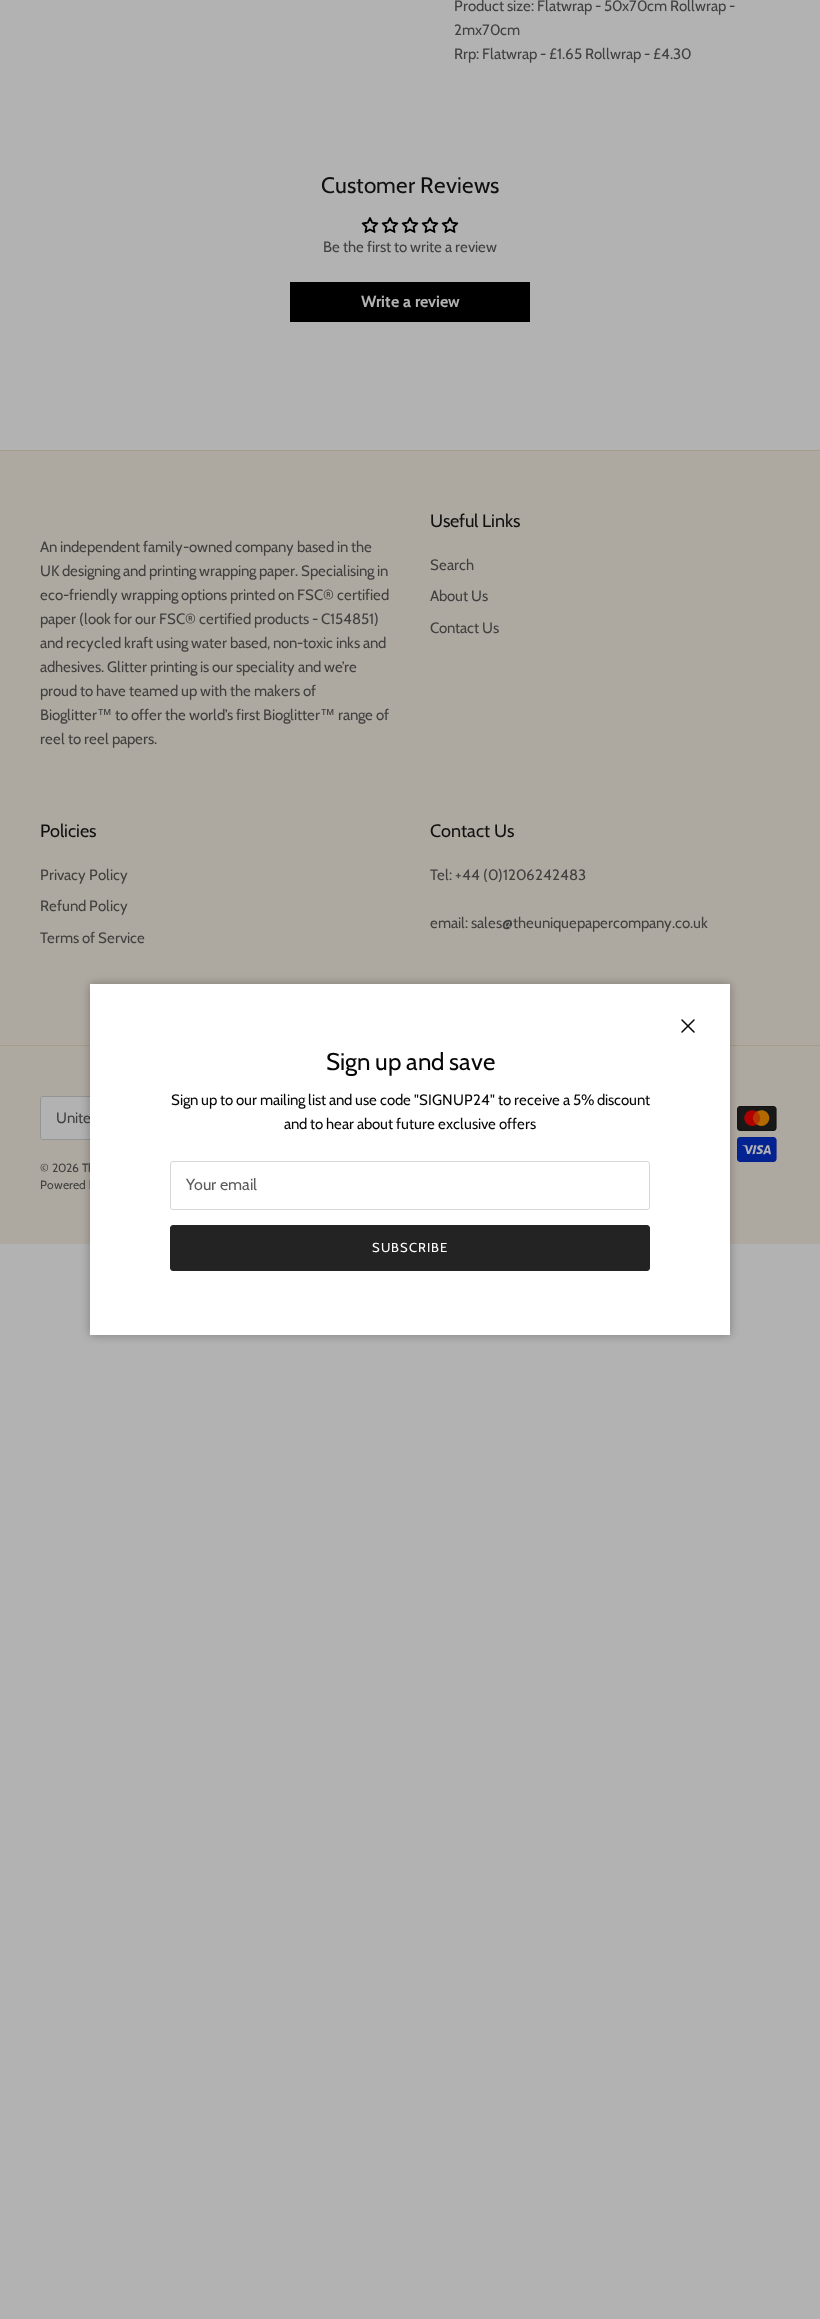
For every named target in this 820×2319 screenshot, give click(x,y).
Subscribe (410, 1247)
